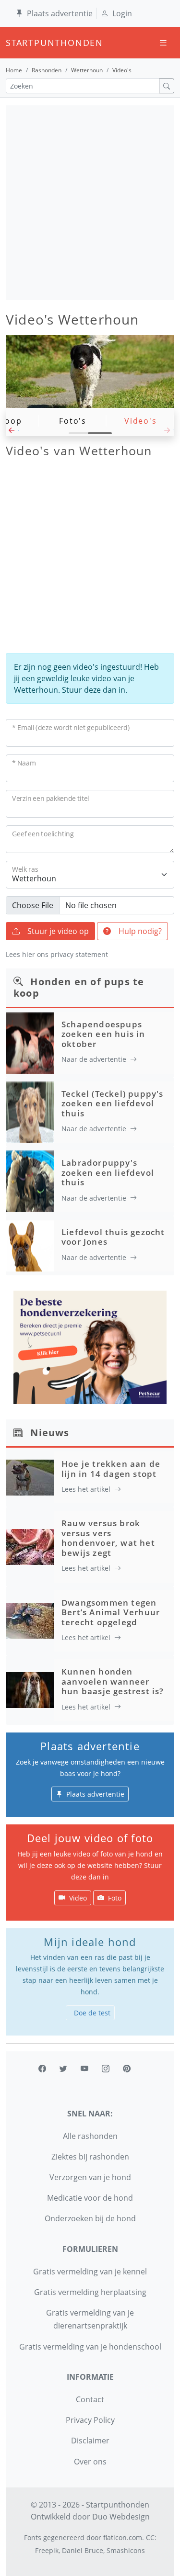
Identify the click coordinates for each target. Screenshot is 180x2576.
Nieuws (50, 1433)
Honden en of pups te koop (79, 987)
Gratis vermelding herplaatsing (90, 2292)
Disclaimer (90, 2441)
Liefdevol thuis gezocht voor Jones (113, 1237)
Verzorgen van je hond (90, 2177)
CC (150, 2537)
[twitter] (63, 2069)
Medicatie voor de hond (90, 2198)
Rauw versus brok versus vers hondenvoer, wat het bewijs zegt (108, 1538)
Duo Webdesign (121, 2517)
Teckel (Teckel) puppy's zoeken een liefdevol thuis (113, 1103)
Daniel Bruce (83, 2550)
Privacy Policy (90, 2420)
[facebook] (42, 2069)
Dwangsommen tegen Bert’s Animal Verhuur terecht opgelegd (111, 1612)
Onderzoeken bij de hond (90, 2218)
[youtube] (84, 2069)
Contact (90, 2399)
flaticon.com (123, 2537)
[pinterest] (127, 2069)
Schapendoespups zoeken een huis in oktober (103, 1034)
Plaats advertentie (60, 13)
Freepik (47, 2550)
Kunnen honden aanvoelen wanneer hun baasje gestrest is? (113, 1681)
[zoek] (167, 86)
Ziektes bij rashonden (90, 2157)
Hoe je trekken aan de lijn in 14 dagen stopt (111, 1468)
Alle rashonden (90, 2136)
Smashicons (126, 2550)
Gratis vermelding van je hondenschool (90, 2347)
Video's (141, 421)
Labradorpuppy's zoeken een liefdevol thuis (108, 1172)
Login (122, 13)
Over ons (90, 2462)
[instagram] (106, 2069)
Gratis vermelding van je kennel (90, 2272)
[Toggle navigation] (163, 43)
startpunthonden (14, 43)
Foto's (73, 421)
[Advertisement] (90, 203)
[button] (12, 433)
